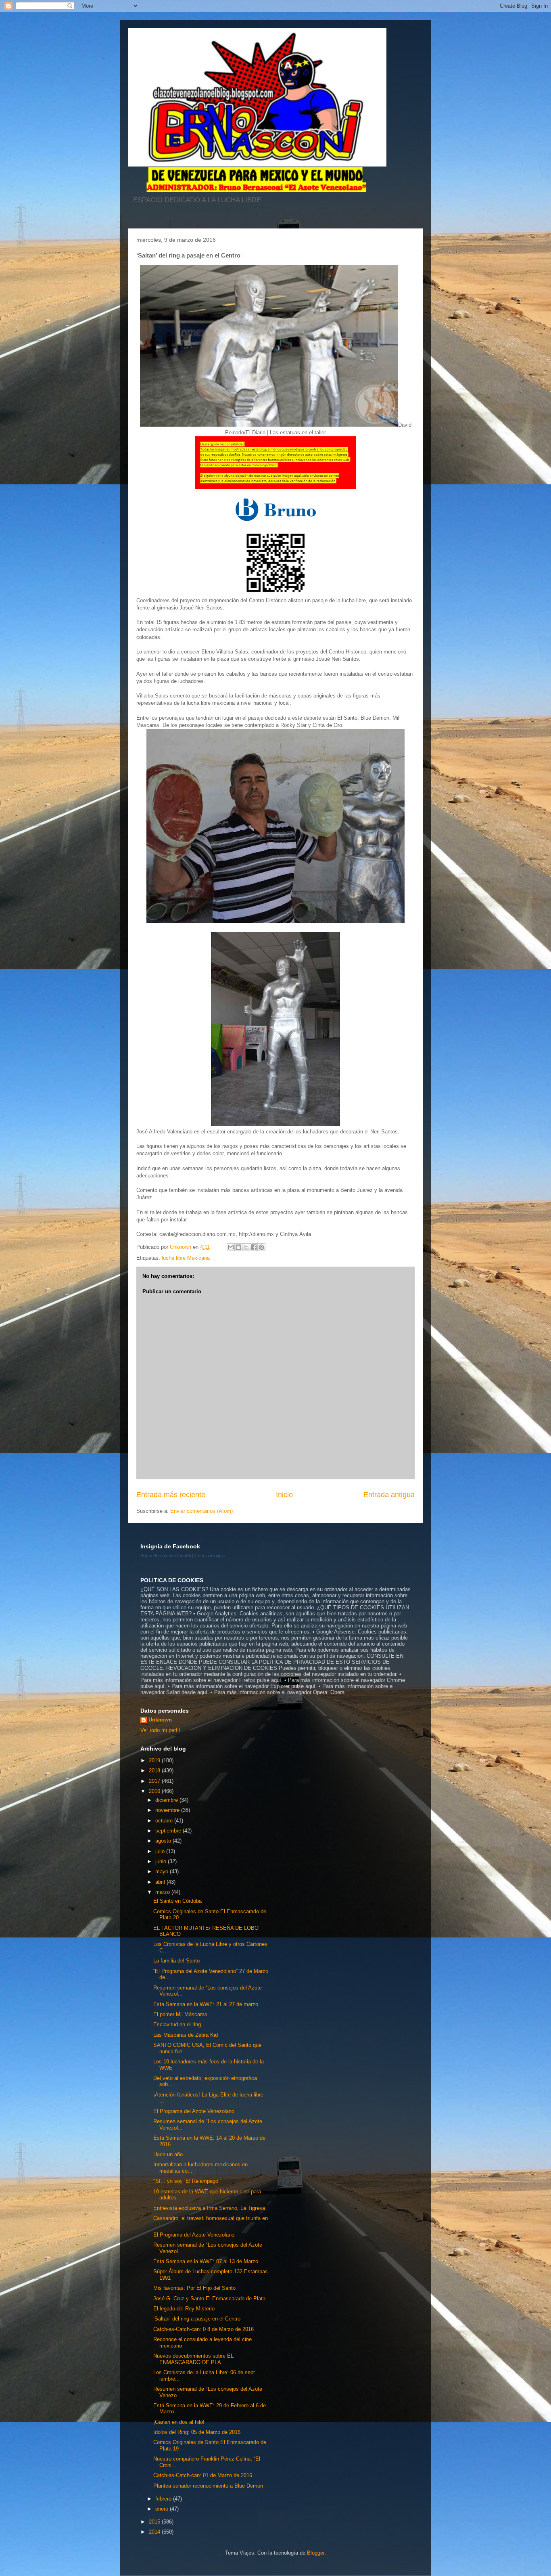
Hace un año (168, 2154)
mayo (163, 1871)
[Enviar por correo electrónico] (231, 1247)
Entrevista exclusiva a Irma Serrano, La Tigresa (209, 2208)
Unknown (160, 1720)
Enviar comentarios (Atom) (201, 1511)
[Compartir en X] (246, 1247)
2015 (155, 2522)
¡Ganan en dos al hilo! (179, 2422)
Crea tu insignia (210, 1556)
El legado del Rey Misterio (184, 2309)
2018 (155, 1771)
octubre (165, 1821)
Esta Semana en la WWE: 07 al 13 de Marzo (206, 2261)
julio (161, 1851)
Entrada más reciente (171, 1495)
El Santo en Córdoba (177, 1901)
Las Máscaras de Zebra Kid (186, 2035)
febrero (164, 2499)
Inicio (284, 1495)
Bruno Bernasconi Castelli (166, 1556)
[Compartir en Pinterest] (261, 1247)
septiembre (169, 1831)
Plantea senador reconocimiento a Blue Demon (208, 2486)
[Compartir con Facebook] (254, 1247)
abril (161, 1882)
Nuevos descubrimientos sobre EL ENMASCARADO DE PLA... (193, 2359)
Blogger (316, 2553)
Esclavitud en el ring (177, 2024)
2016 (155, 1791)
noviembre (168, 1810)
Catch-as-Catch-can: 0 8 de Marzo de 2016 (203, 2329)
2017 (155, 1781)
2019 (155, 1760)
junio (162, 1861)
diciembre (167, 1800)
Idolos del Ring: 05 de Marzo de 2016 (197, 2432)
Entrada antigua (389, 1495)
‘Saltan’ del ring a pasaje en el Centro (197, 2319)
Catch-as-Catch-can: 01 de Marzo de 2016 (203, 2475)
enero (163, 2509)
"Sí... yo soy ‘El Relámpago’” (187, 2181)
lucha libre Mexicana (186, 1258)
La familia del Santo (176, 1961)
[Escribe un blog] (238, 1247)
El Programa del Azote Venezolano (194, 2111)
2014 (155, 2532)
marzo (163, 1892)
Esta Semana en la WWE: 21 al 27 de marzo (206, 2004)
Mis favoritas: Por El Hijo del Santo (194, 2288)
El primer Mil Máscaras (180, 2014)
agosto (164, 1841)
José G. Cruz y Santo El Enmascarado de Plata (209, 2299)
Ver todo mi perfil (160, 1730)
